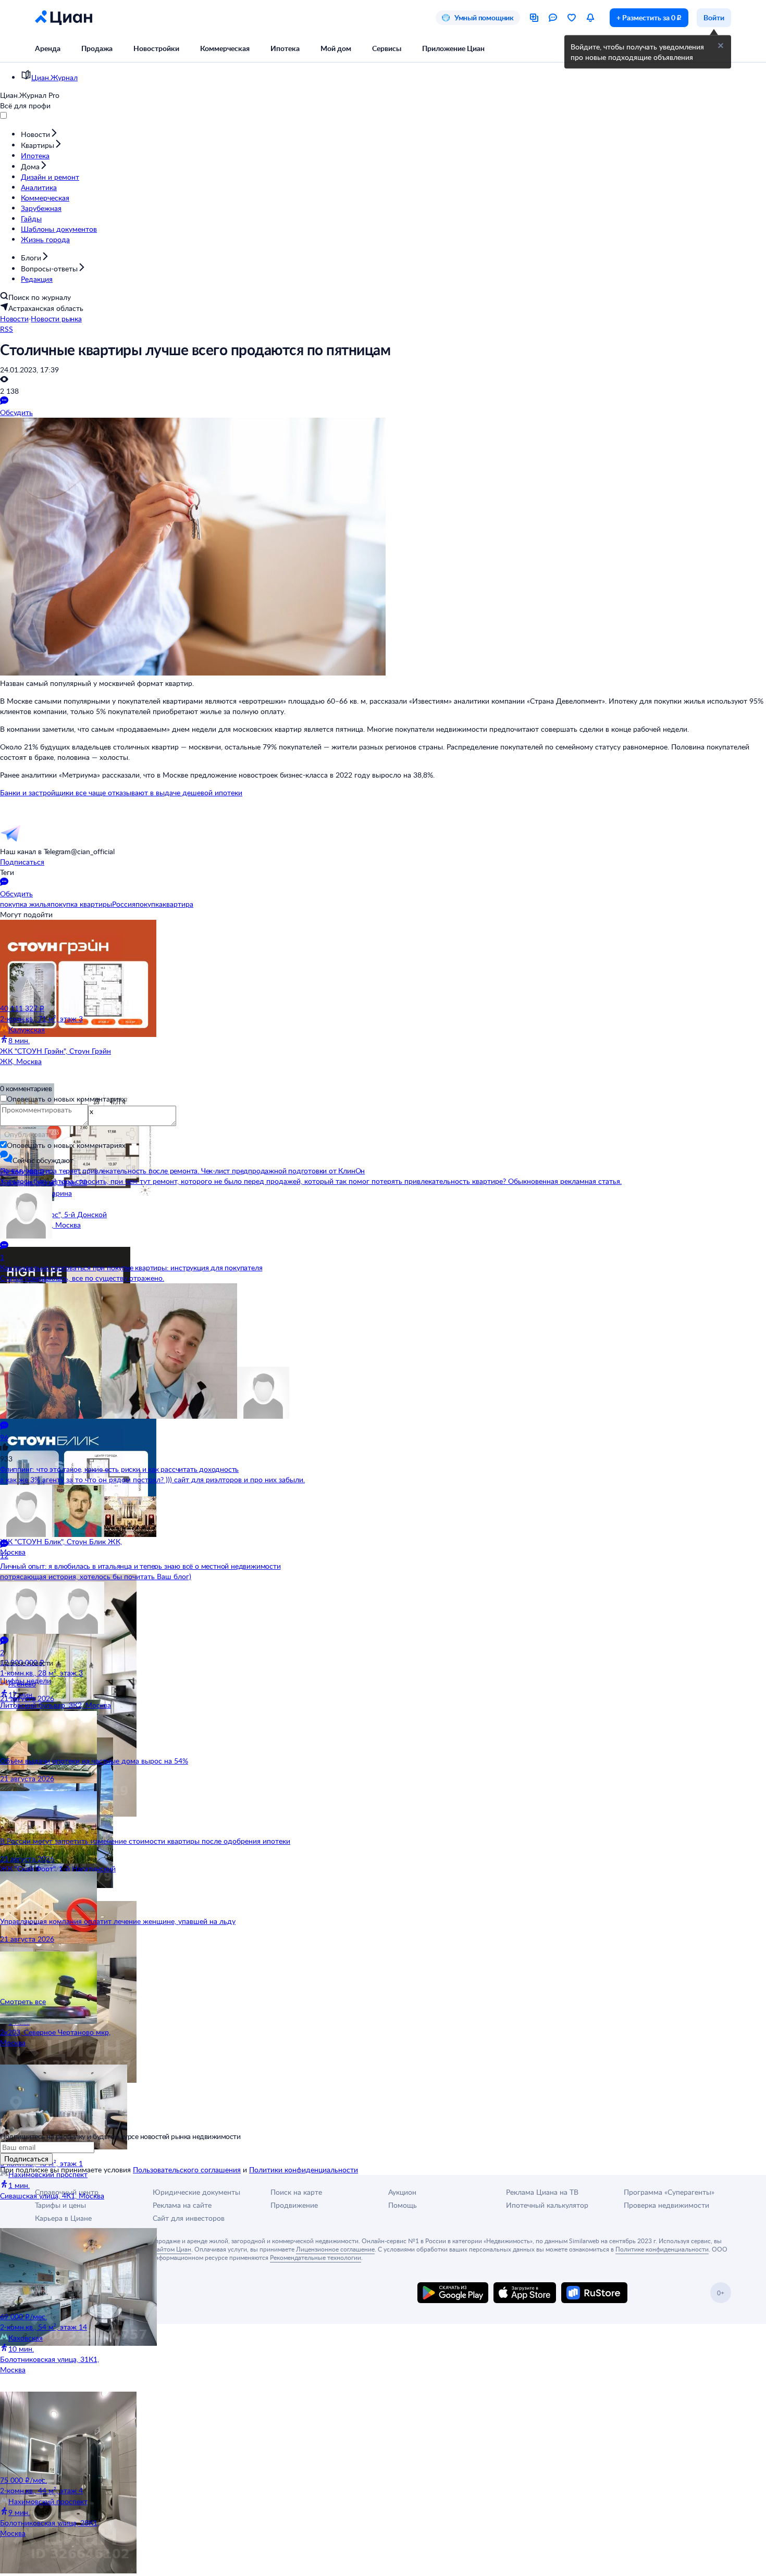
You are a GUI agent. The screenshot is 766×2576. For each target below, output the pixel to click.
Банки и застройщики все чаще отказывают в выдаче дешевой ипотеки (121, 792)
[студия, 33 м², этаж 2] (62, 1452)
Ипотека (285, 48)
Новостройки (156, 48)
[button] (721, 46)
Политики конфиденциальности (304, 2169)
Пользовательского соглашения (187, 2169)
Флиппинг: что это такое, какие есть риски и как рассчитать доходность (119, 1469)
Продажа (97, 48)
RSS (7, 329)
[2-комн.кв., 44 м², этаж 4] (62, 2433)
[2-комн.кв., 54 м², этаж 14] (62, 2270)
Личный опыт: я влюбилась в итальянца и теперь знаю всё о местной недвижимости (140, 1566)
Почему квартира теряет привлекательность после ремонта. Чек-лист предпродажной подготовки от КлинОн (182, 1171)
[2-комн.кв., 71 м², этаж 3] (62, 961)
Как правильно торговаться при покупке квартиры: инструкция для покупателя (131, 1267)
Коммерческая (225, 48)
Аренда (48, 48)
